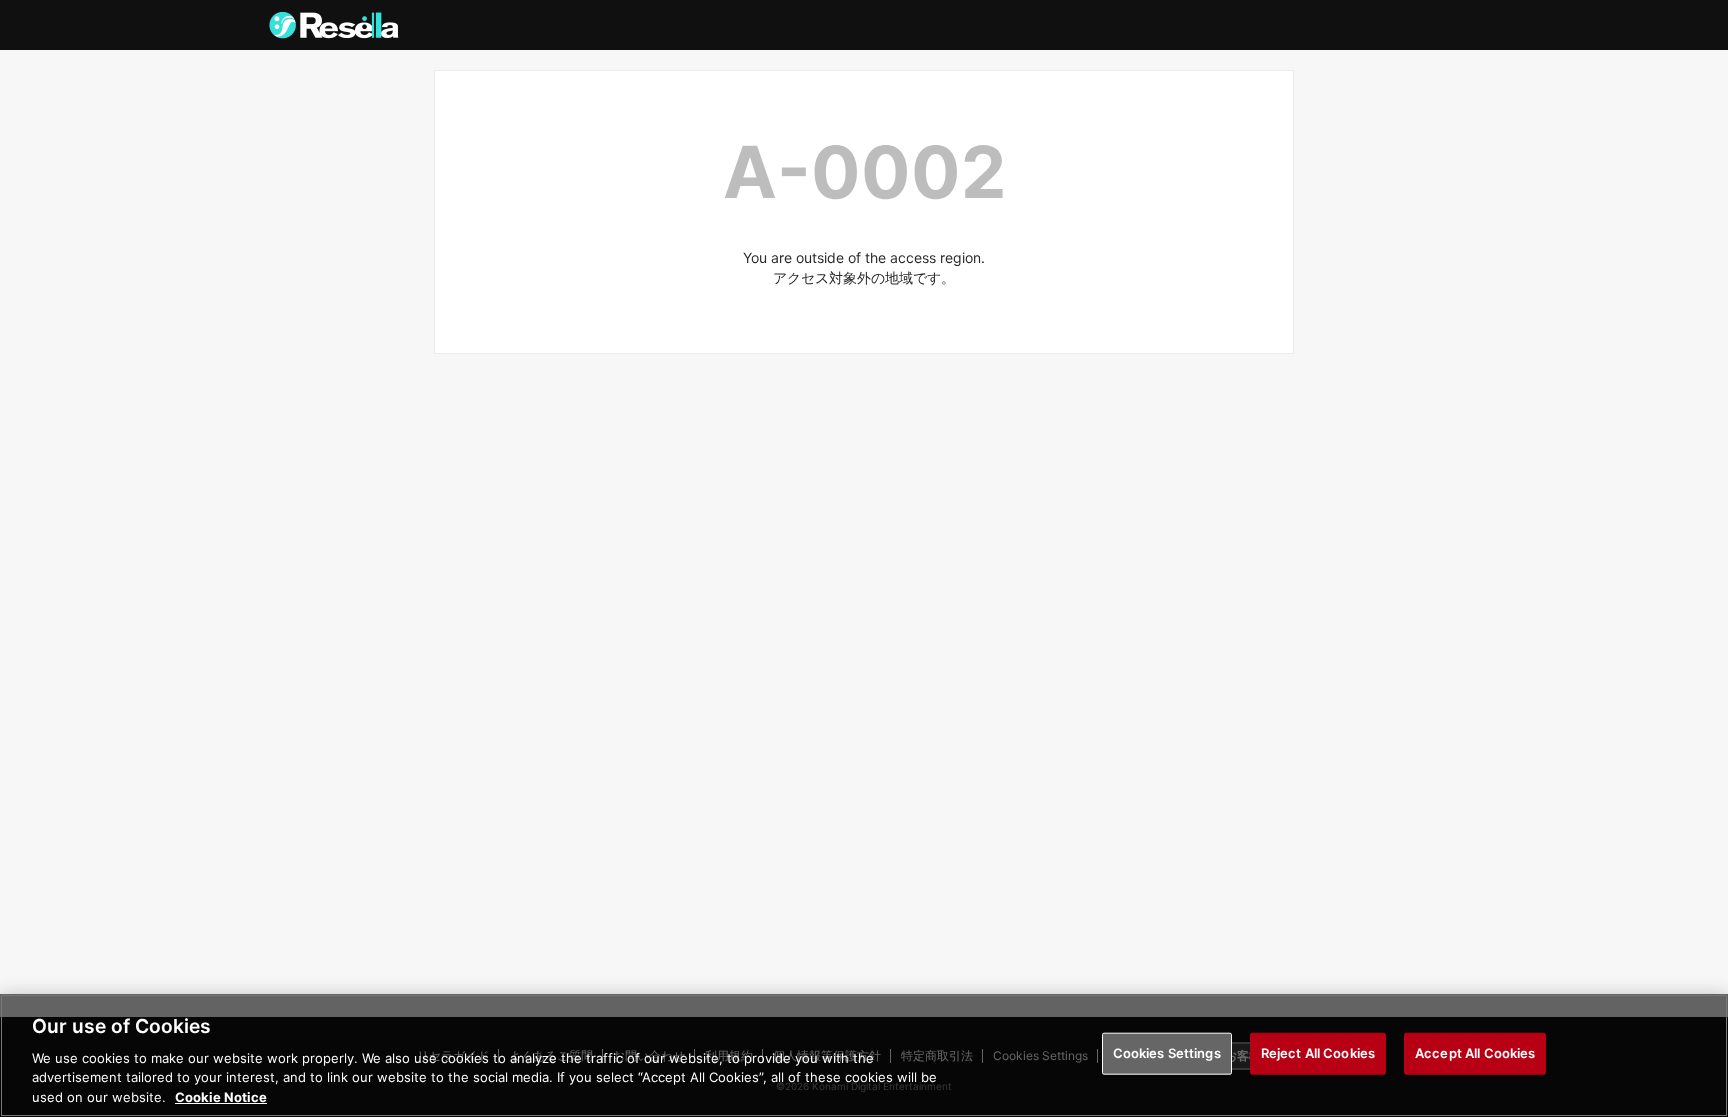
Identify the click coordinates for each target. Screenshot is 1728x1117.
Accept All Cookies (1475, 1053)
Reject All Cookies (1318, 1053)
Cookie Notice (221, 1096)
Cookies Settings (1167, 1053)
